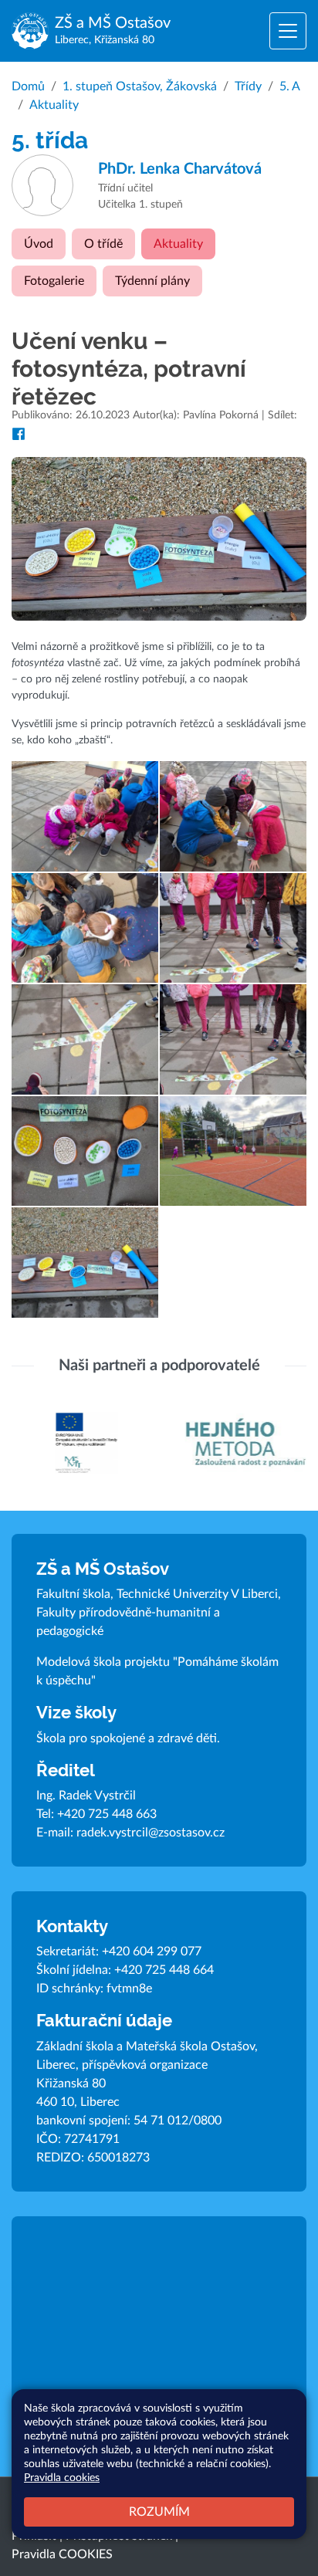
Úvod (39, 244)
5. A (290, 86)
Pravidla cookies (62, 2478)
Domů (28, 86)
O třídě (103, 244)
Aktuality (54, 105)
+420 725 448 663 (107, 1814)
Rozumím (159, 2512)
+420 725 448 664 (164, 1970)
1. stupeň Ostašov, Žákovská (140, 86)
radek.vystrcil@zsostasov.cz (151, 1833)
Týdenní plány (152, 281)
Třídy (248, 86)
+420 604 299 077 (152, 1951)
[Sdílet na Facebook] (19, 434)
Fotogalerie (54, 281)
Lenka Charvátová (180, 169)
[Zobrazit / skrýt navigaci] (288, 31)
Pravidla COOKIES (62, 2554)
